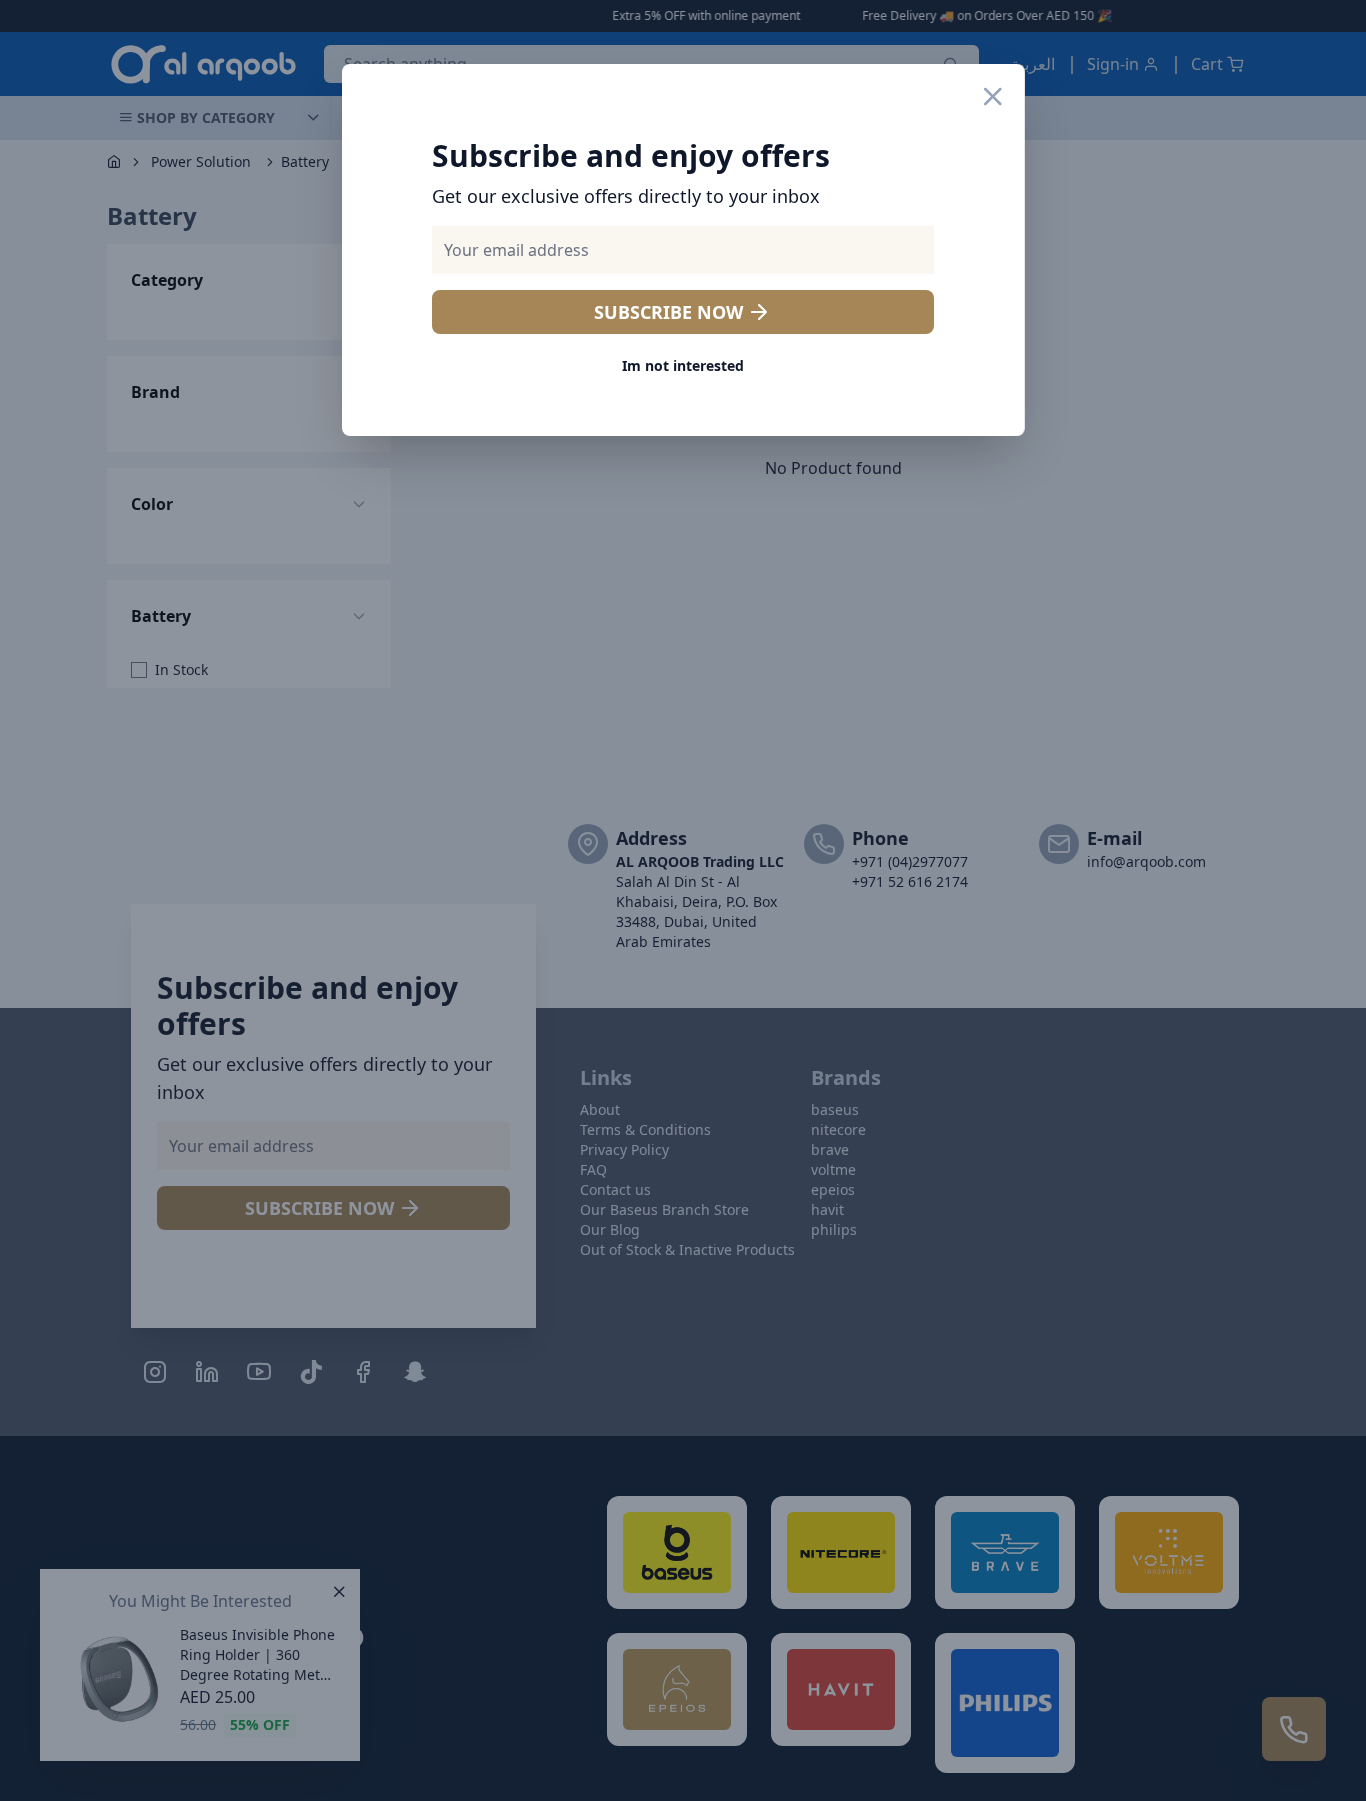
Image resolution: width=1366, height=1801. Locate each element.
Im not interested (683, 365)
